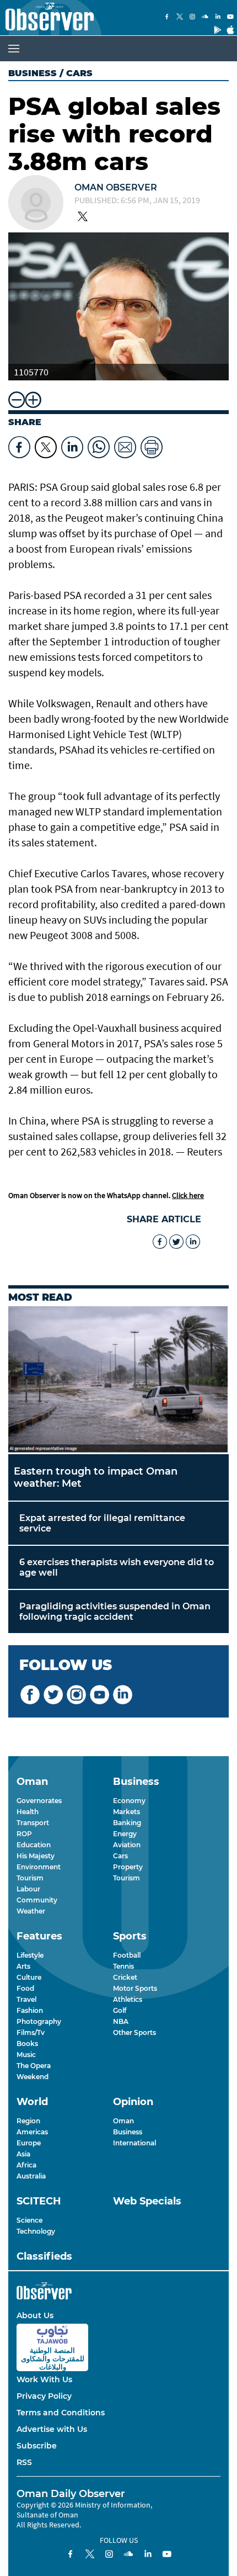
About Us (35, 2315)
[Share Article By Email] (125, 444)
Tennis (123, 1966)
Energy (125, 1834)
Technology (36, 2231)
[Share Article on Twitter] (46, 444)
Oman (123, 2121)
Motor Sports (135, 1988)
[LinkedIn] (218, 18)
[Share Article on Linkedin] (72, 444)
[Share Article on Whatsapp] (99, 444)
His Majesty (36, 1856)
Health (28, 1812)
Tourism (30, 1878)
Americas (32, 2132)
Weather (31, 1911)
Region (28, 2121)
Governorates (39, 1801)
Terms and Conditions (61, 2413)
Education (34, 1845)
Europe (29, 2143)
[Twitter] (180, 18)
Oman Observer (116, 187)
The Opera (34, 2066)
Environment (39, 1867)
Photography (39, 2021)
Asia (23, 2154)
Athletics (128, 1999)
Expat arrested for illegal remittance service (102, 1523)
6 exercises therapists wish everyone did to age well (117, 1567)
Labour (28, 1889)
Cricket (125, 1977)
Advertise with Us (52, 2429)
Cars (120, 1856)
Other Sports (134, 2032)
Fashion (30, 2010)
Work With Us (44, 2379)
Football (127, 1955)
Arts (23, 1966)
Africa (26, 2165)
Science (29, 2220)
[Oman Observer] (47, 18)
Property (128, 1867)
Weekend (33, 2077)
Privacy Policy (44, 2396)
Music (26, 2055)
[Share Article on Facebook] (19, 444)
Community (37, 1900)
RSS (24, 2462)
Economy (129, 1801)
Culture (29, 1977)
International (134, 2143)
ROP (24, 1834)
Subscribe (37, 2446)
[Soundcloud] (205, 18)
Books (27, 2044)
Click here (188, 1195)
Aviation (127, 1845)
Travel (26, 1999)
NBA (121, 2021)
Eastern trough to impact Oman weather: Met (96, 1477)
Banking (127, 1823)
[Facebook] (167, 18)
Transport (33, 1823)
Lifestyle (30, 1955)
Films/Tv (31, 2032)
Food (25, 1988)
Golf (120, 2010)
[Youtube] (230, 18)
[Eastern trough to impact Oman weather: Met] (118, 1380)
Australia (31, 2176)
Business (33, 73)
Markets (126, 1812)
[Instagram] (192, 18)
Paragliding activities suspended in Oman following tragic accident (115, 1612)
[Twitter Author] (83, 218)
